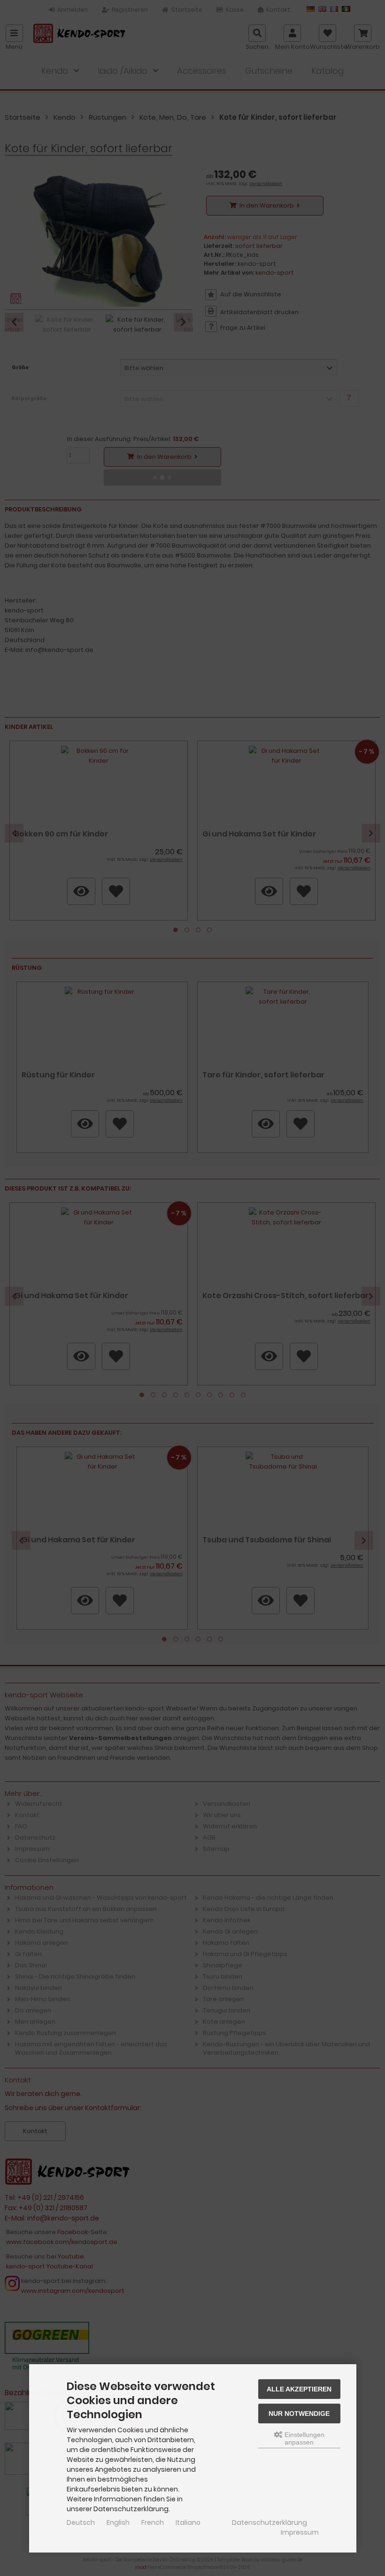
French (153, 2522)
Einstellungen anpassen (304, 2438)
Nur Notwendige (299, 2414)
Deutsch (81, 2522)
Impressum (300, 2532)
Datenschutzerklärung (269, 2522)
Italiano (188, 2522)
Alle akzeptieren (299, 2389)
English (118, 2522)
